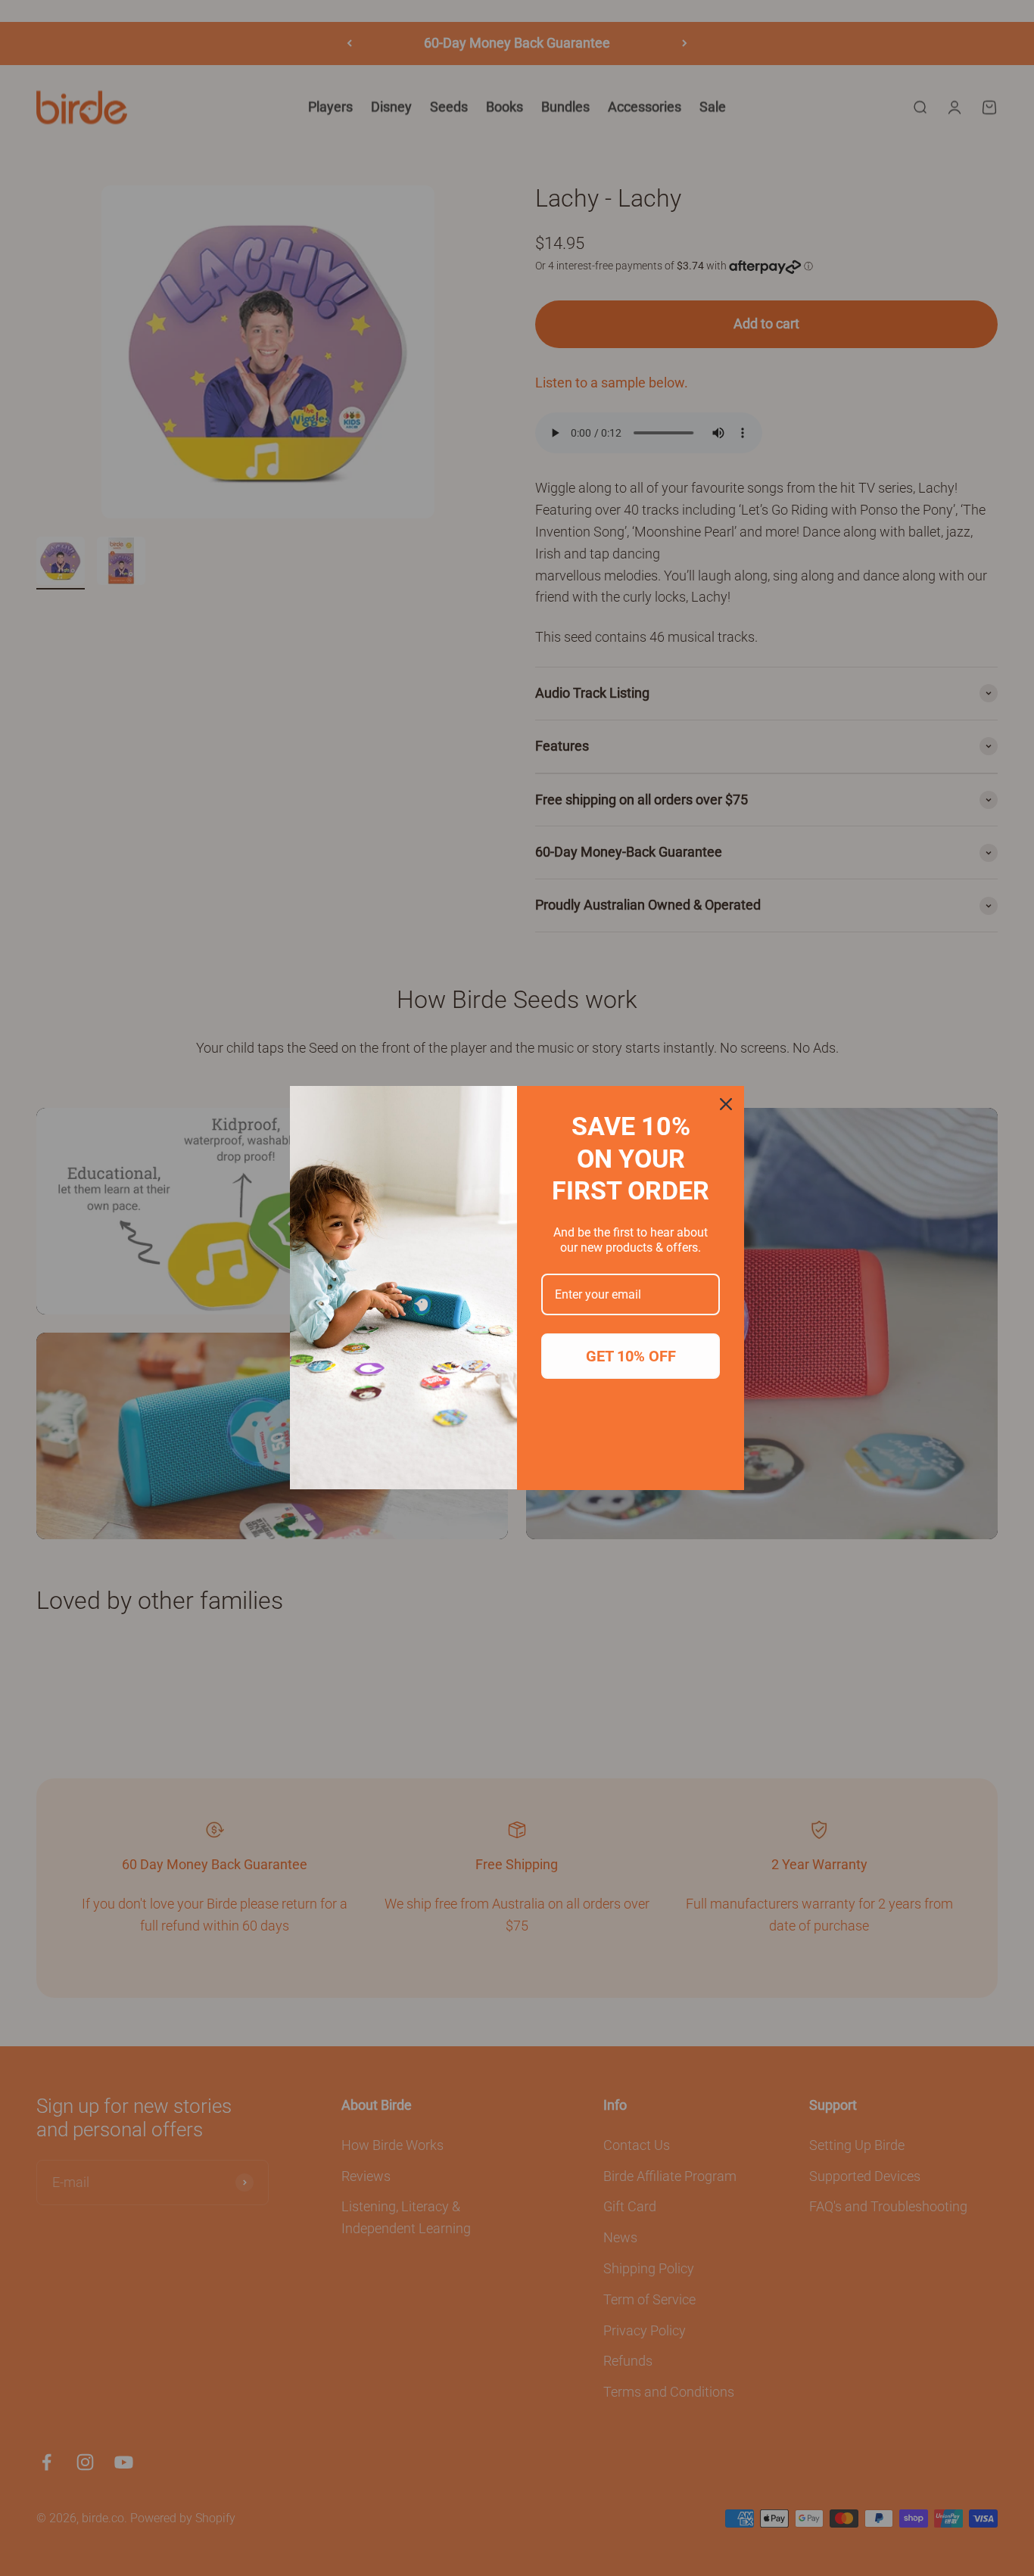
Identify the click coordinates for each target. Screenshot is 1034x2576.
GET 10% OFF (631, 1356)
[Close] (726, 1104)
